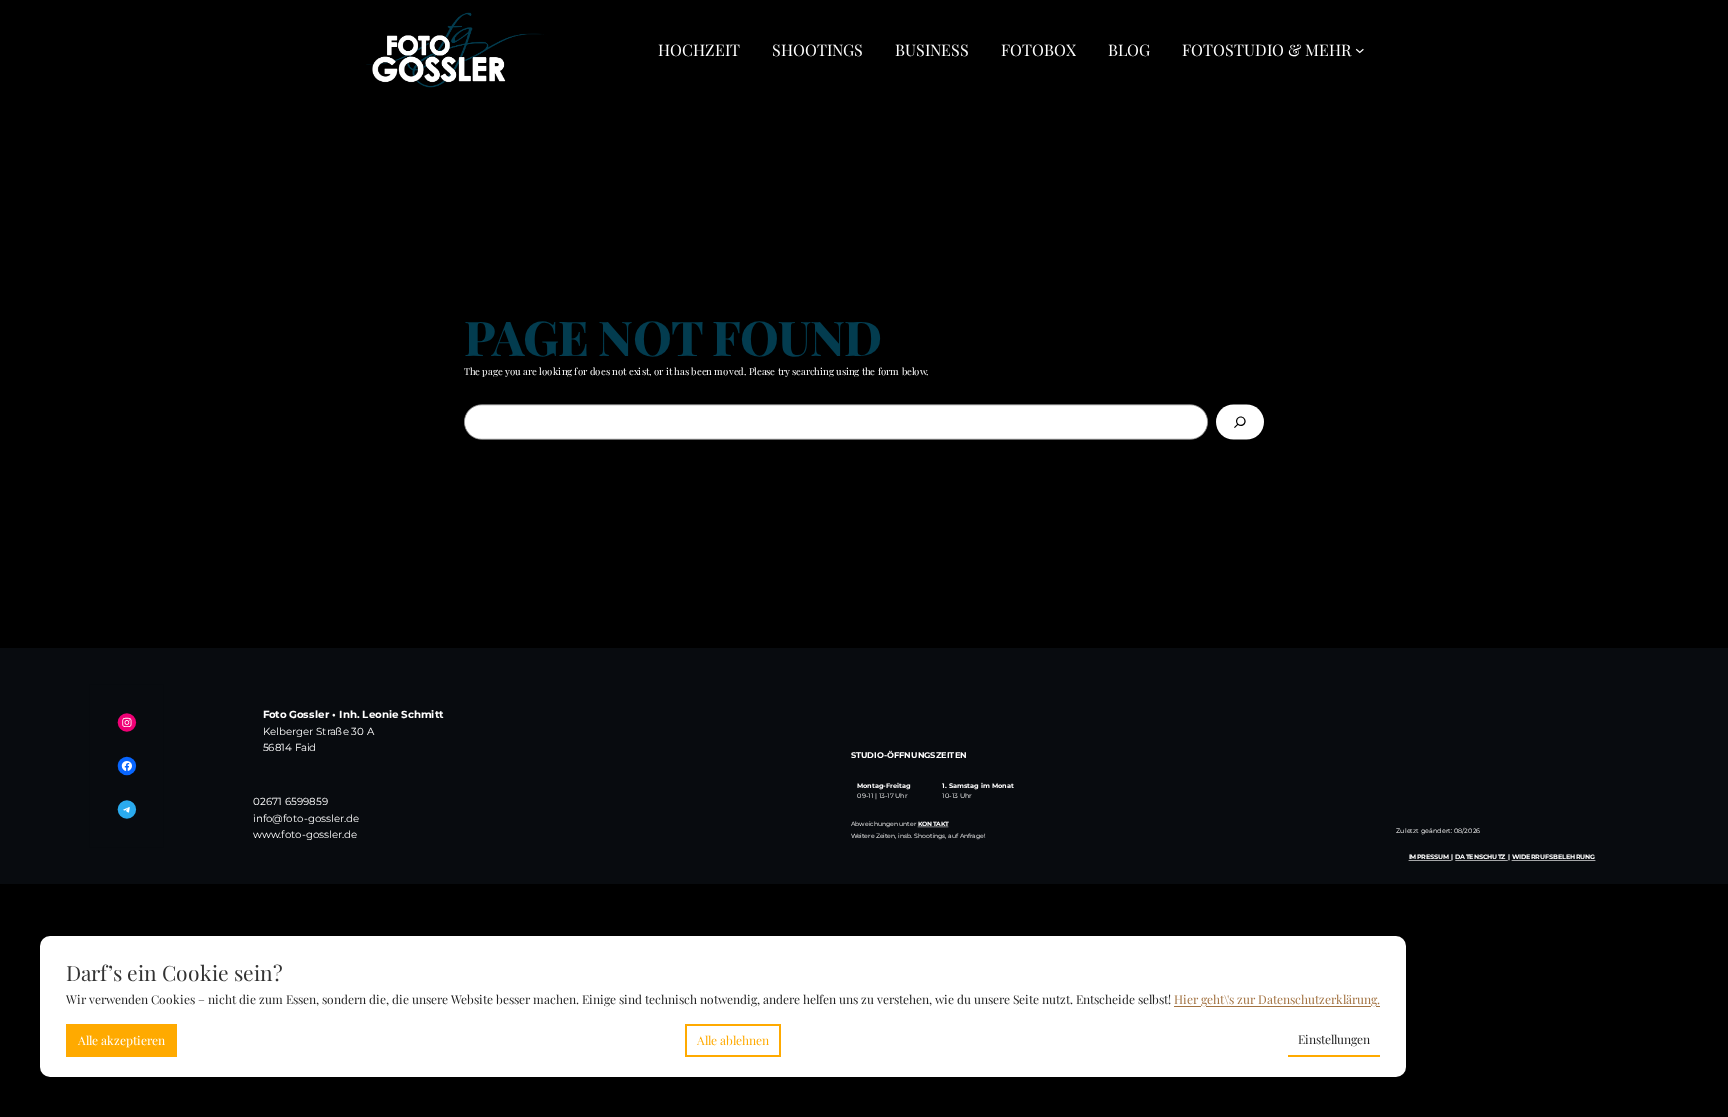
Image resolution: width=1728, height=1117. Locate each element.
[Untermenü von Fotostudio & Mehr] (1360, 50)
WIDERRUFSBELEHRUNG (1554, 856)
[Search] (1240, 421)
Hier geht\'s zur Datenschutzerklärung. (1277, 999)
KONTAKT (933, 823)
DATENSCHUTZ (1481, 856)
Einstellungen (1334, 1039)
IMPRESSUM (1430, 856)
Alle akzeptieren (121, 1040)
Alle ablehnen (733, 1040)
